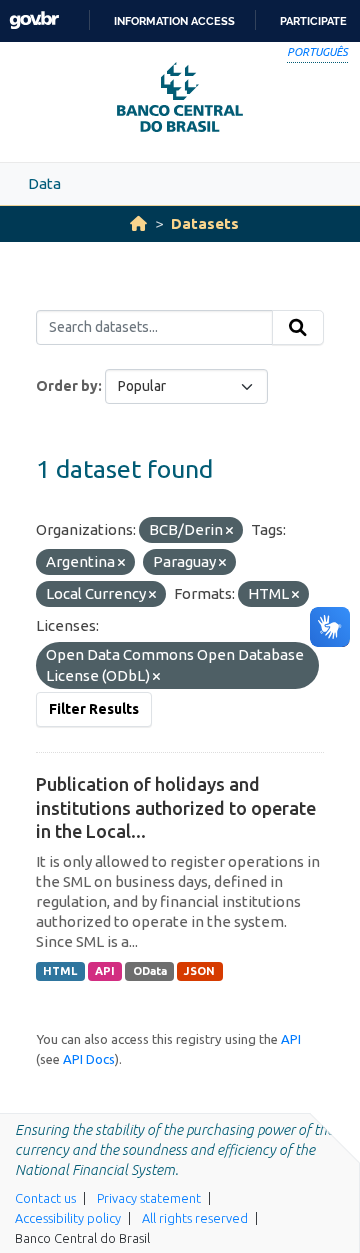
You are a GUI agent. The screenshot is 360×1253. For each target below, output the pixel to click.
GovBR (34, 20)
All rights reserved (195, 1218)
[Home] (138, 223)
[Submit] (298, 328)
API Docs (89, 1059)
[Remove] (229, 531)
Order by (67, 386)
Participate (313, 21)
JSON (199, 971)
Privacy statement (149, 1198)
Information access (174, 21)
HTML (60, 971)
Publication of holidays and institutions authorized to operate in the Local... (176, 807)
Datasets (205, 223)
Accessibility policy (68, 1218)
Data (44, 183)
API (105, 971)
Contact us (45, 1198)
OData (150, 971)
